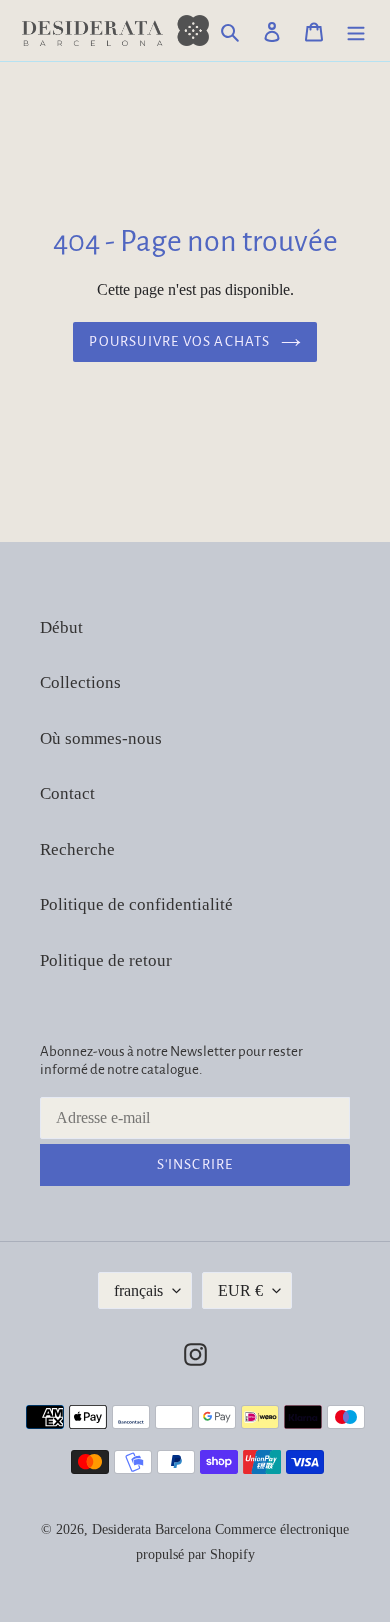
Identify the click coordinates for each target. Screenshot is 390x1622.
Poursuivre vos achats (179, 341)
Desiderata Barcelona (151, 1529)
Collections (80, 682)
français (138, 1290)
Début (61, 627)
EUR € (240, 1290)
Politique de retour (106, 960)
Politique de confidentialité (136, 904)
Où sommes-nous (101, 738)
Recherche (77, 849)
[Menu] (356, 31)
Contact (67, 793)
